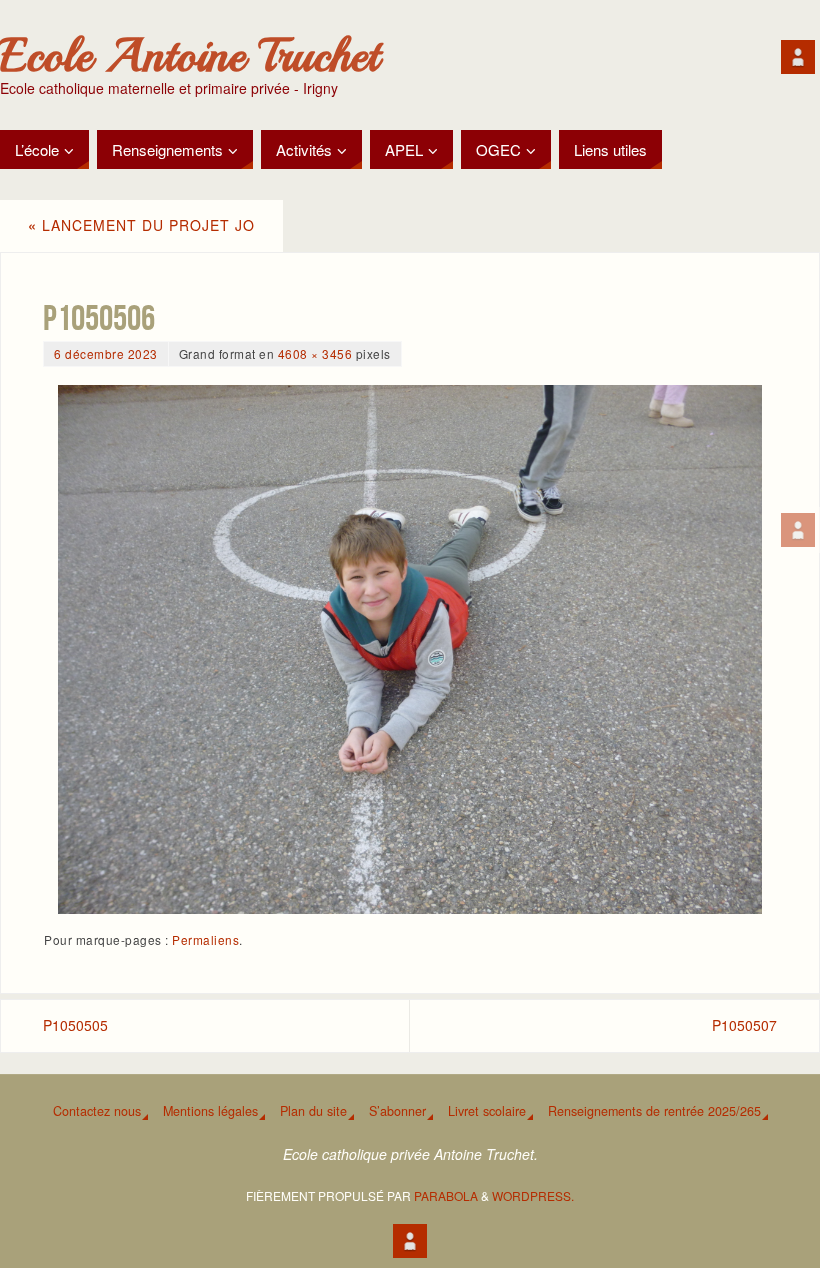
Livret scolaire (487, 1111)
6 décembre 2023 (106, 353)
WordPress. (533, 1195)
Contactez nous (97, 1111)
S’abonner (397, 1111)
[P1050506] (410, 649)
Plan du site (313, 1111)
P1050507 (744, 1025)
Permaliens (205, 939)
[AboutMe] (798, 530)
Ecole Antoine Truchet (189, 56)
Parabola (446, 1195)
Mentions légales (210, 1111)
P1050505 (75, 1025)
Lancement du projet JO (141, 225)
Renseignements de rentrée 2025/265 (654, 1111)
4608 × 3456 (315, 353)
